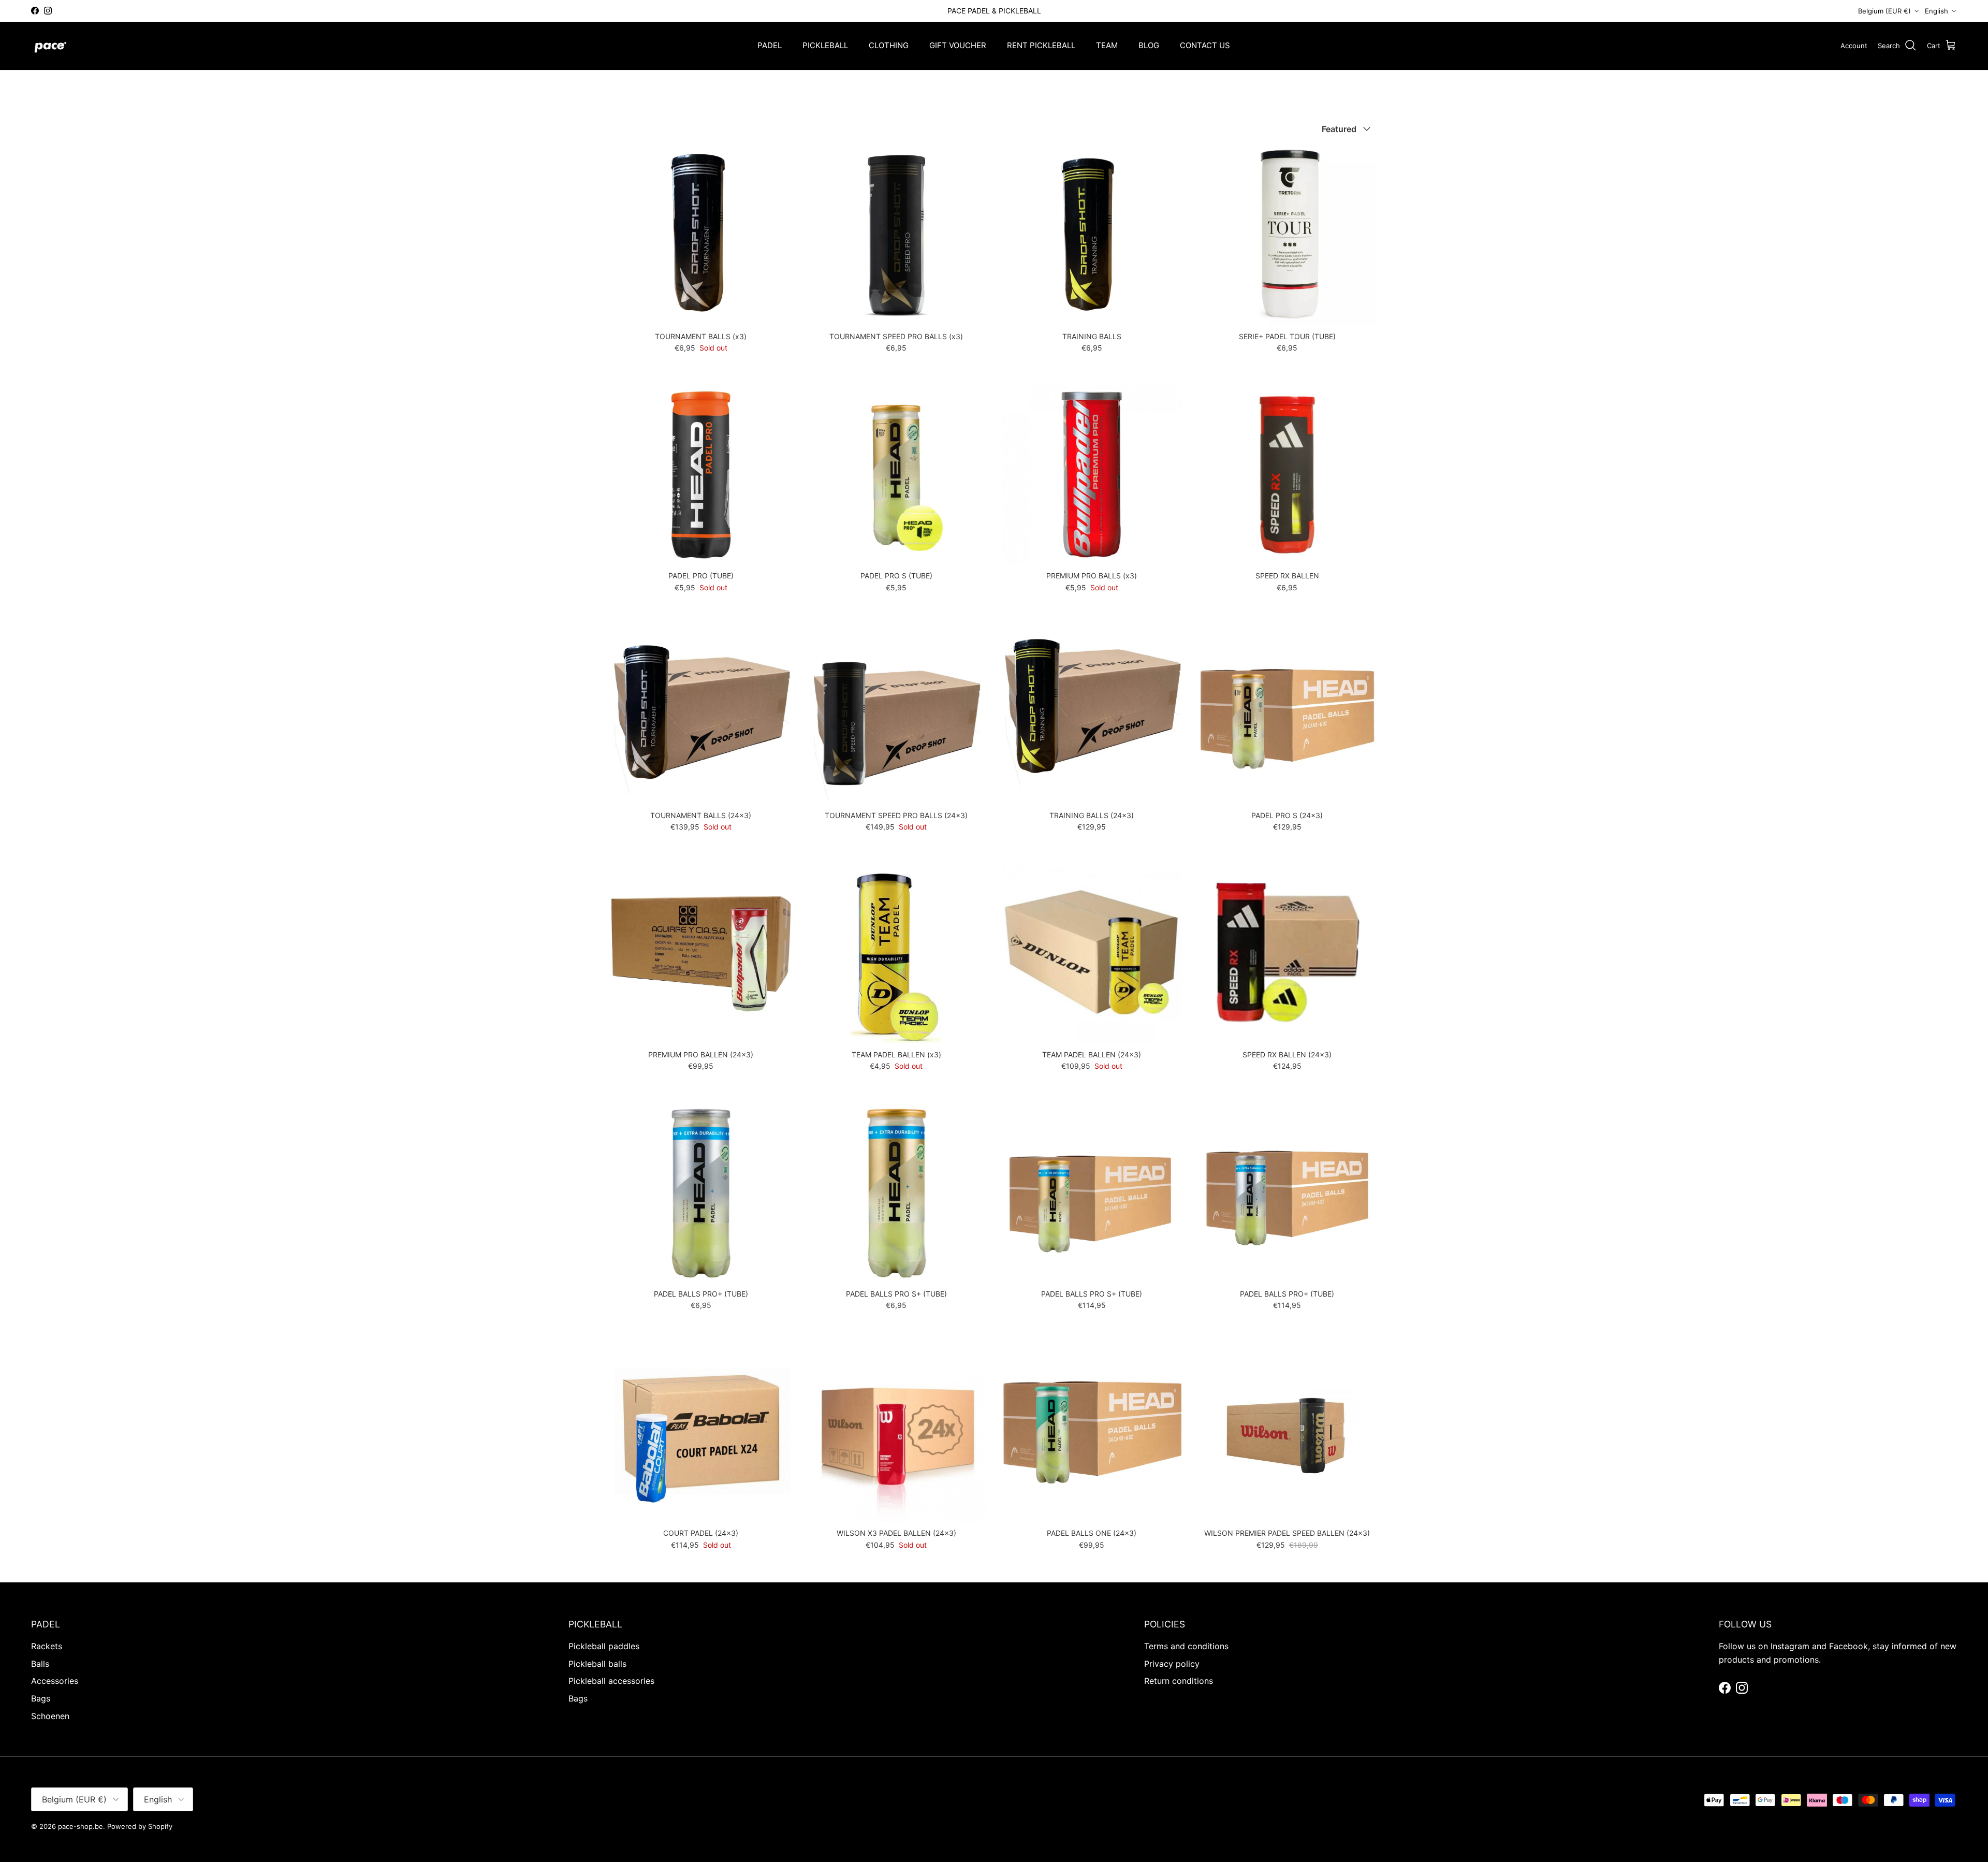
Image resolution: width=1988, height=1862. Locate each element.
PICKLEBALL (825, 45)
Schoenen (50, 1716)
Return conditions (1179, 1681)
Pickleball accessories (611, 1681)
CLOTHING (889, 45)
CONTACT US (1205, 45)
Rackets (47, 1646)
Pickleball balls (597, 1664)
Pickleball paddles (604, 1646)
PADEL (770, 45)
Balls (40, 1664)
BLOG (1149, 45)
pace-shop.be (81, 1826)
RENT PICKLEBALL (1041, 45)
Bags (41, 1698)
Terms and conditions (1186, 1646)
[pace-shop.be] (50, 46)
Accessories (55, 1681)
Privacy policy (1172, 1664)
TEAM (1107, 45)
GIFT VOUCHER (958, 45)
